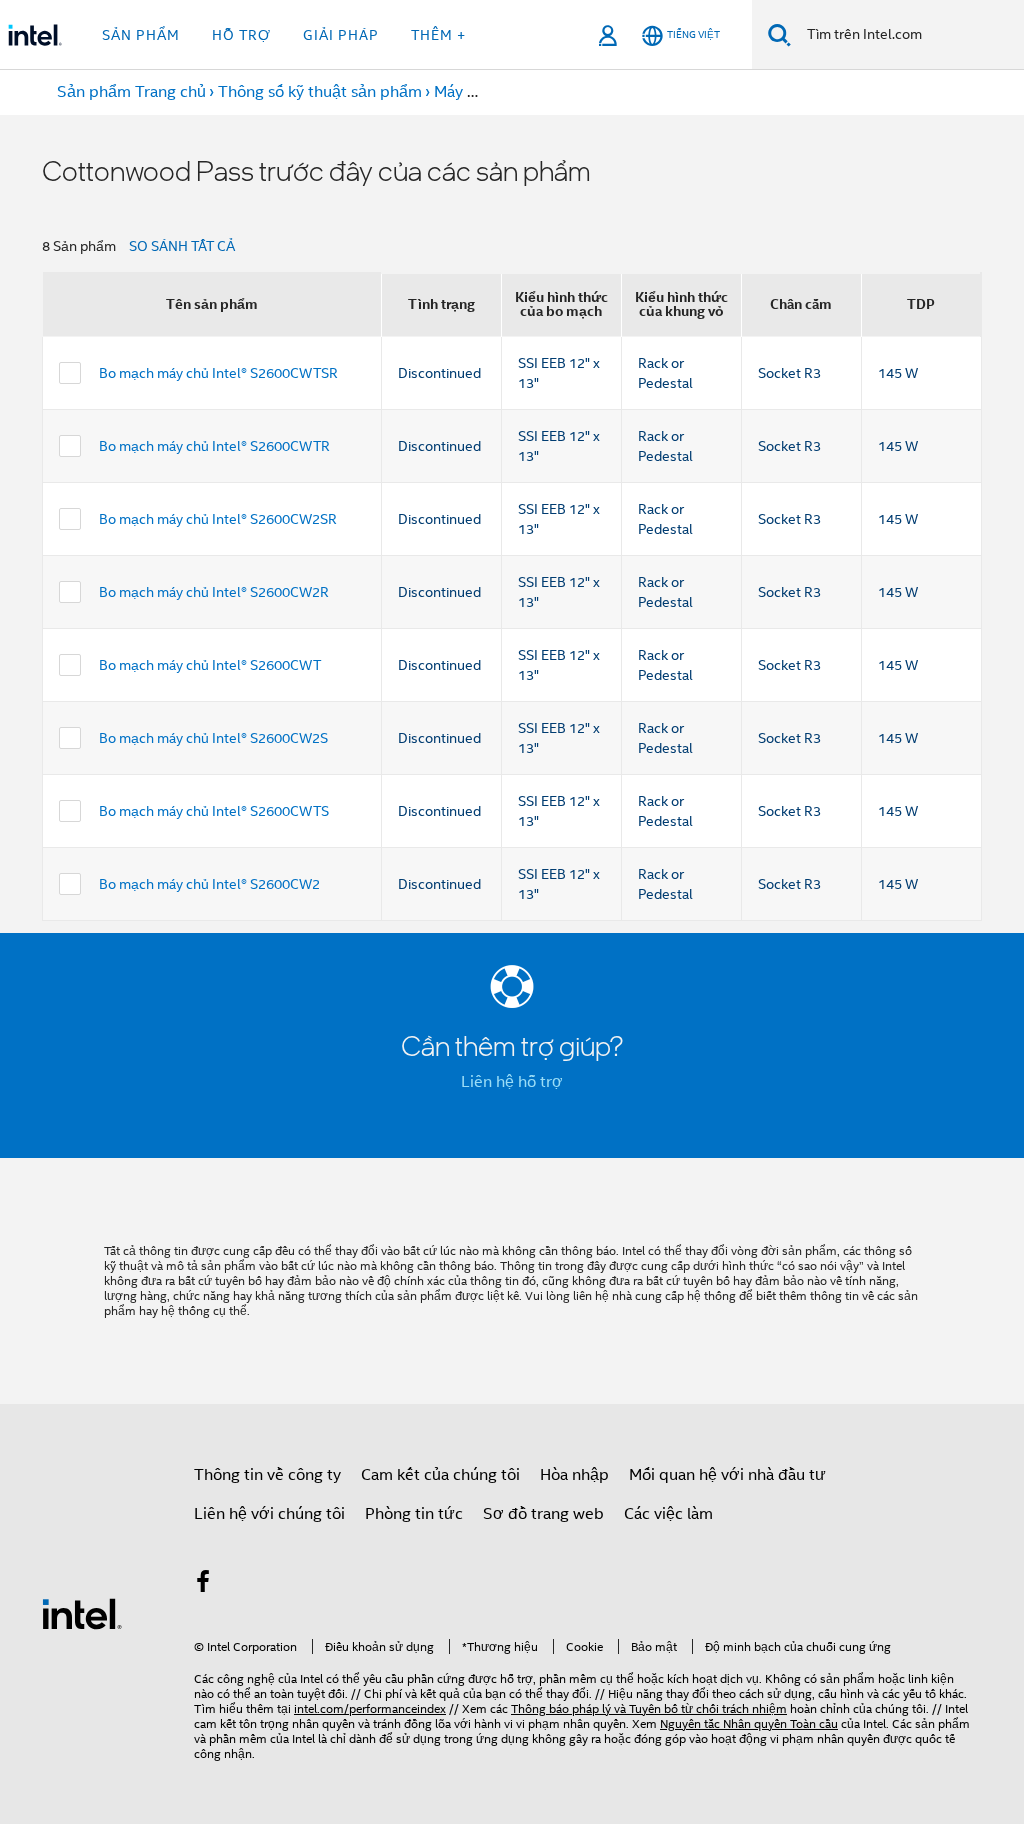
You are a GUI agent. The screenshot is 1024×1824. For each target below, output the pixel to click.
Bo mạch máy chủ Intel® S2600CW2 (209, 884)
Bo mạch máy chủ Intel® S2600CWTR (214, 446)
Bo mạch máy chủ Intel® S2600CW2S (213, 738)
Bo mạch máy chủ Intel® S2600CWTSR (218, 373)
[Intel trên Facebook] (203, 1585)
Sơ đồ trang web (543, 1514)
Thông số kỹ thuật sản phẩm (320, 92)
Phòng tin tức (414, 1514)
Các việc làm (668, 1514)
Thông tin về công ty (267, 1475)
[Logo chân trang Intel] (82, 1613)
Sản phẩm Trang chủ (131, 92)
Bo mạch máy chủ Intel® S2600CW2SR (218, 519)
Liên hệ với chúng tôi (269, 1514)
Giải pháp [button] (341, 35)
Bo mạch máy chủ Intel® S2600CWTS (214, 811)
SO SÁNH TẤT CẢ (182, 246)
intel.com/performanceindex (370, 1708)
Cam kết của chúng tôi (440, 1475)
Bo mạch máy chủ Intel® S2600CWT (210, 665)
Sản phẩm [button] (141, 35)
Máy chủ (463, 92)
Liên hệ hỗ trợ (512, 1082)
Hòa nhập (574, 1475)
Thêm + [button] (438, 35)
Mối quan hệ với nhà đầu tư (727, 1475)
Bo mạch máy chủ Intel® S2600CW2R (214, 592)
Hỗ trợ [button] (241, 35)
